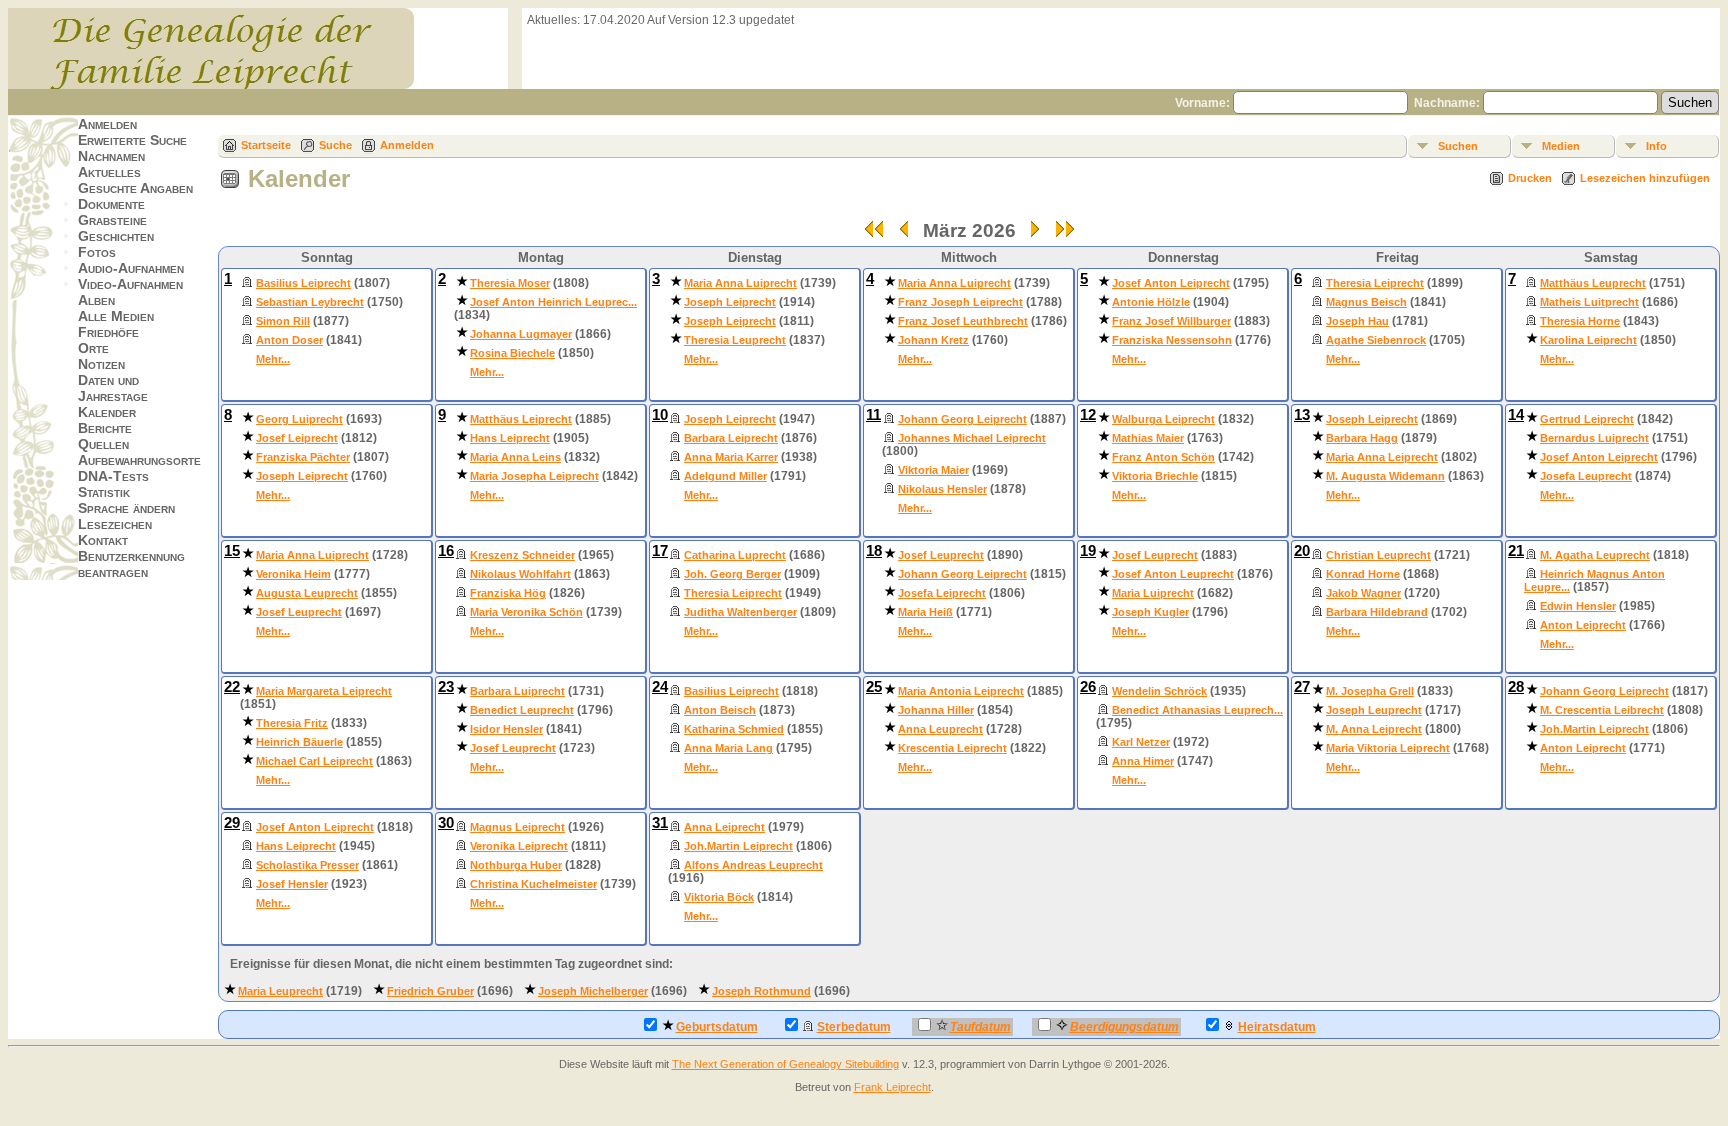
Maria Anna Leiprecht (1382, 457)
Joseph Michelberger (593, 991)
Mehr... (273, 359)
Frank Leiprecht (892, 1087)
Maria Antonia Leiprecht (961, 691)
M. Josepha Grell (1370, 691)
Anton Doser (289, 340)
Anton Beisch (720, 710)
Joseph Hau (1357, 321)
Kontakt (103, 540)
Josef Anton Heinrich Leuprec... (553, 302)
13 (1302, 415)
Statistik (104, 492)
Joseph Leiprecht (730, 302)
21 (1516, 551)
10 (660, 415)
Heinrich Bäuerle (299, 742)
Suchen (1458, 146)
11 (873, 415)
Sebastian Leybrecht (310, 302)
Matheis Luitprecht (1589, 302)
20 (1302, 551)
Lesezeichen (115, 524)
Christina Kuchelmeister (533, 884)
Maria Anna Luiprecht (740, 283)
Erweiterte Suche (132, 140)
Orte (93, 348)
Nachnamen (111, 156)
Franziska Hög (508, 593)
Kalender (107, 412)
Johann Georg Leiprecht (962, 419)
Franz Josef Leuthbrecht (963, 321)
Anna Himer (1143, 761)
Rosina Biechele (512, 353)
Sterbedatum (854, 1027)
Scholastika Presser (307, 865)
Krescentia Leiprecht (952, 748)
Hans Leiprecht (510, 438)
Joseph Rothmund (761, 991)
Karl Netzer (1141, 742)
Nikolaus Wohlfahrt (520, 574)
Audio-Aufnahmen (131, 268)
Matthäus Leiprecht (521, 419)
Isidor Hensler (506, 729)
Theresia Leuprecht (735, 340)
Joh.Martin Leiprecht (1594, 729)
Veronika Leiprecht (519, 846)
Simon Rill (283, 321)
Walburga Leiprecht (1163, 419)
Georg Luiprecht (299, 419)
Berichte (105, 428)
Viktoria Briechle (1155, 476)
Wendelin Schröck (1159, 691)
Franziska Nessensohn (1172, 340)
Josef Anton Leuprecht (1173, 574)
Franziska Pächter (303, 457)
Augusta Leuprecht (307, 593)
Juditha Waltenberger (740, 612)
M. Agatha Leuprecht (1595, 555)
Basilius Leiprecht (303, 283)
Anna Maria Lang (728, 748)
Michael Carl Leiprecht (314, 761)
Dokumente (111, 204)
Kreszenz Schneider (522, 555)
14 (1516, 415)
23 (446, 687)
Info (1656, 146)
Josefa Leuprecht (1586, 476)
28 (1516, 687)
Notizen (101, 364)
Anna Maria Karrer (731, 457)
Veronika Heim (293, 574)
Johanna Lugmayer (521, 334)
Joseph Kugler (1150, 612)
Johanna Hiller (936, 710)
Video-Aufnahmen (130, 284)
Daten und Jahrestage (113, 388)
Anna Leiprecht (724, 827)
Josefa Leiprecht (942, 593)
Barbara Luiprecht (517, 691)
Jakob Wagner (1363, 593)
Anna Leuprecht (940, 729)
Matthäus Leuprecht (1593, 283)
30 (446, 823)
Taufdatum (980, 1027)
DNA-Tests (113, 476)
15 (232, 551)
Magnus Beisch (1366, 302)
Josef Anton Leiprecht (1171, 283)
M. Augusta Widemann (1385, 476)
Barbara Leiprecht (731, 438)
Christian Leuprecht (1378, 555)
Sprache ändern (126, 508)
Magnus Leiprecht (517, 827)
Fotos (97, 252)
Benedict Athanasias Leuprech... (1197, 710)
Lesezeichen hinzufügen (1645, 178)
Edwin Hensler (1578, 606)
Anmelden (107, 124)
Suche (335, 145)
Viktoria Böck (719, 897)
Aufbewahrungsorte (139, 460)
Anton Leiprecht (1583, 625)
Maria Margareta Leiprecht (324, 691)
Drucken (1530, 178)
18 (874, 551)
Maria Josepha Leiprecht (534, 476)
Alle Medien (116, 316)
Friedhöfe (108, 332)
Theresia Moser (510, 283)
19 (1088, 551)
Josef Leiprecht (297, 438)
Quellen (103, 444)
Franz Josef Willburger (1171, 321)
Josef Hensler (292, 884)
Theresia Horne (1580, 321)
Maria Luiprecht (1153, 593)
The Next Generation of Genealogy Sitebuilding (785, 1064)
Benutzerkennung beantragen (131, 564)
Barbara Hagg (1362, 438)
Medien (1561, 146)
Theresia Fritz (292, 723)
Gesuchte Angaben (135, 188)
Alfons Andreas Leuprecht (753, 865)
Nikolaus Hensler (942, 489)
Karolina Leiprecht (1588, 340)
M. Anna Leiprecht (1374, 729)
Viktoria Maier (933, 470)
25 (874, 687)
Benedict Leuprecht (522, 710)
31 (660, 823)
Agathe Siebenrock (1376, 340)
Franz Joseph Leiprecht (960, 302)
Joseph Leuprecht (1374, 710)
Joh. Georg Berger (732, 574)
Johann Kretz (933, 340)
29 (232, 823)
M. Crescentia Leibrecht (1602, 710)
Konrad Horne (1363, 574)
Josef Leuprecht (299, 612)
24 (660, 687)
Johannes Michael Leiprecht (972, 438)
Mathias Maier (1148, 438)
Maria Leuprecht (280, 991)
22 (232, 687)
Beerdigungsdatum (1124, 1027)
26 (1088, 687)
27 (1302, 687)
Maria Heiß (925, 612)
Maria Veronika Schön (526, 612)
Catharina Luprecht (735, 555)
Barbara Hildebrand (1377, 612)
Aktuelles (109, 172)
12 (1088, 415)
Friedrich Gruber (430, 991)
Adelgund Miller (725, 476)
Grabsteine (112, 220)
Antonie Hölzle (1151, 302)
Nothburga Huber (516, 865)
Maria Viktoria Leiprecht (1388, 748)
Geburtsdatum (717, 1027)
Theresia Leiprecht (1375, 283)
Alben (96, 300)
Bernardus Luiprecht (1594, 438)
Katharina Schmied (734, 729)
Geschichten (116, 236)
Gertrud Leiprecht (1587, 419)
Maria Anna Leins (515, 457)
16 (446, 551)
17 (660, 551)
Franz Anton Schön (1163, 457)
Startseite (266, 145)
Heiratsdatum (1277, 1027)
